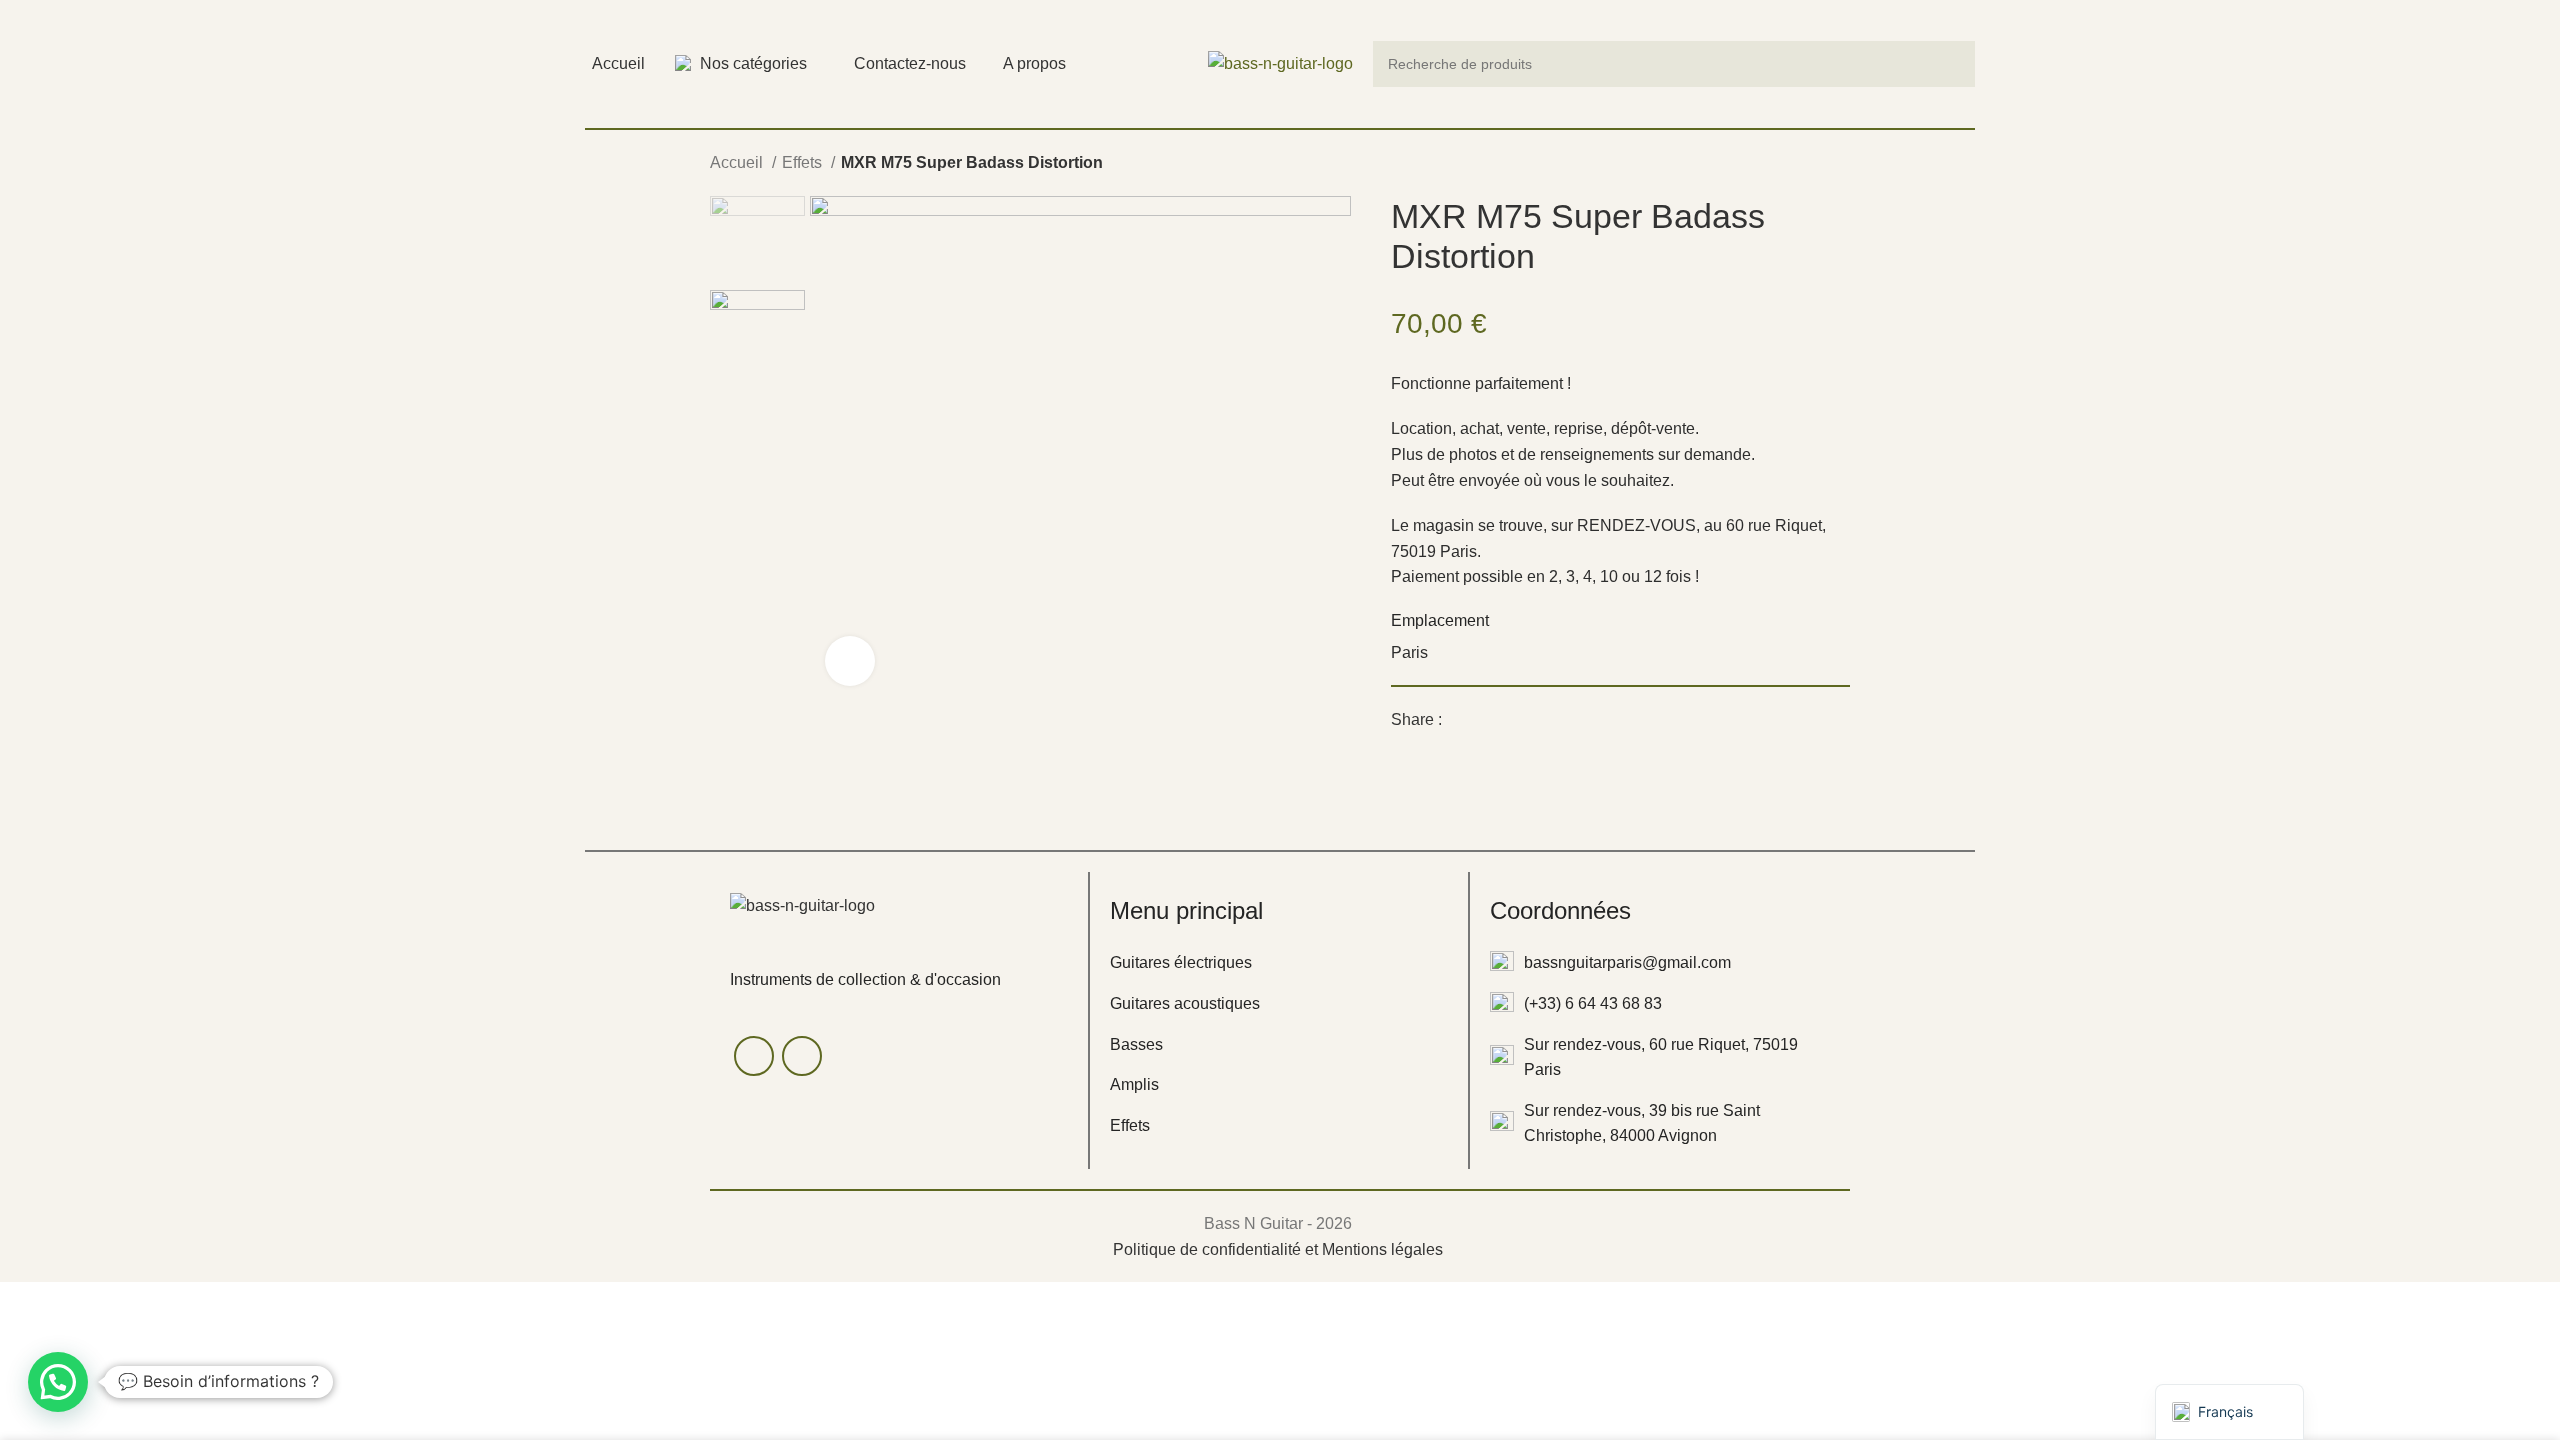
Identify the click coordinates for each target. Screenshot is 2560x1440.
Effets (804, 162)
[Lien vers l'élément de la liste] (1279, 963)
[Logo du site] (1280, 62)
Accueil (738, 162)
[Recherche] (1952, 64)
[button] (58, 1382)
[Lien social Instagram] (802, 1056)
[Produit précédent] (1800, 165)
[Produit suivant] (1840, 165)
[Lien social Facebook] (1458, 720)
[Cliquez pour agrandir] (850, 661)
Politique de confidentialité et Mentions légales (1278, 1249)
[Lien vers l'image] (802, 904)
